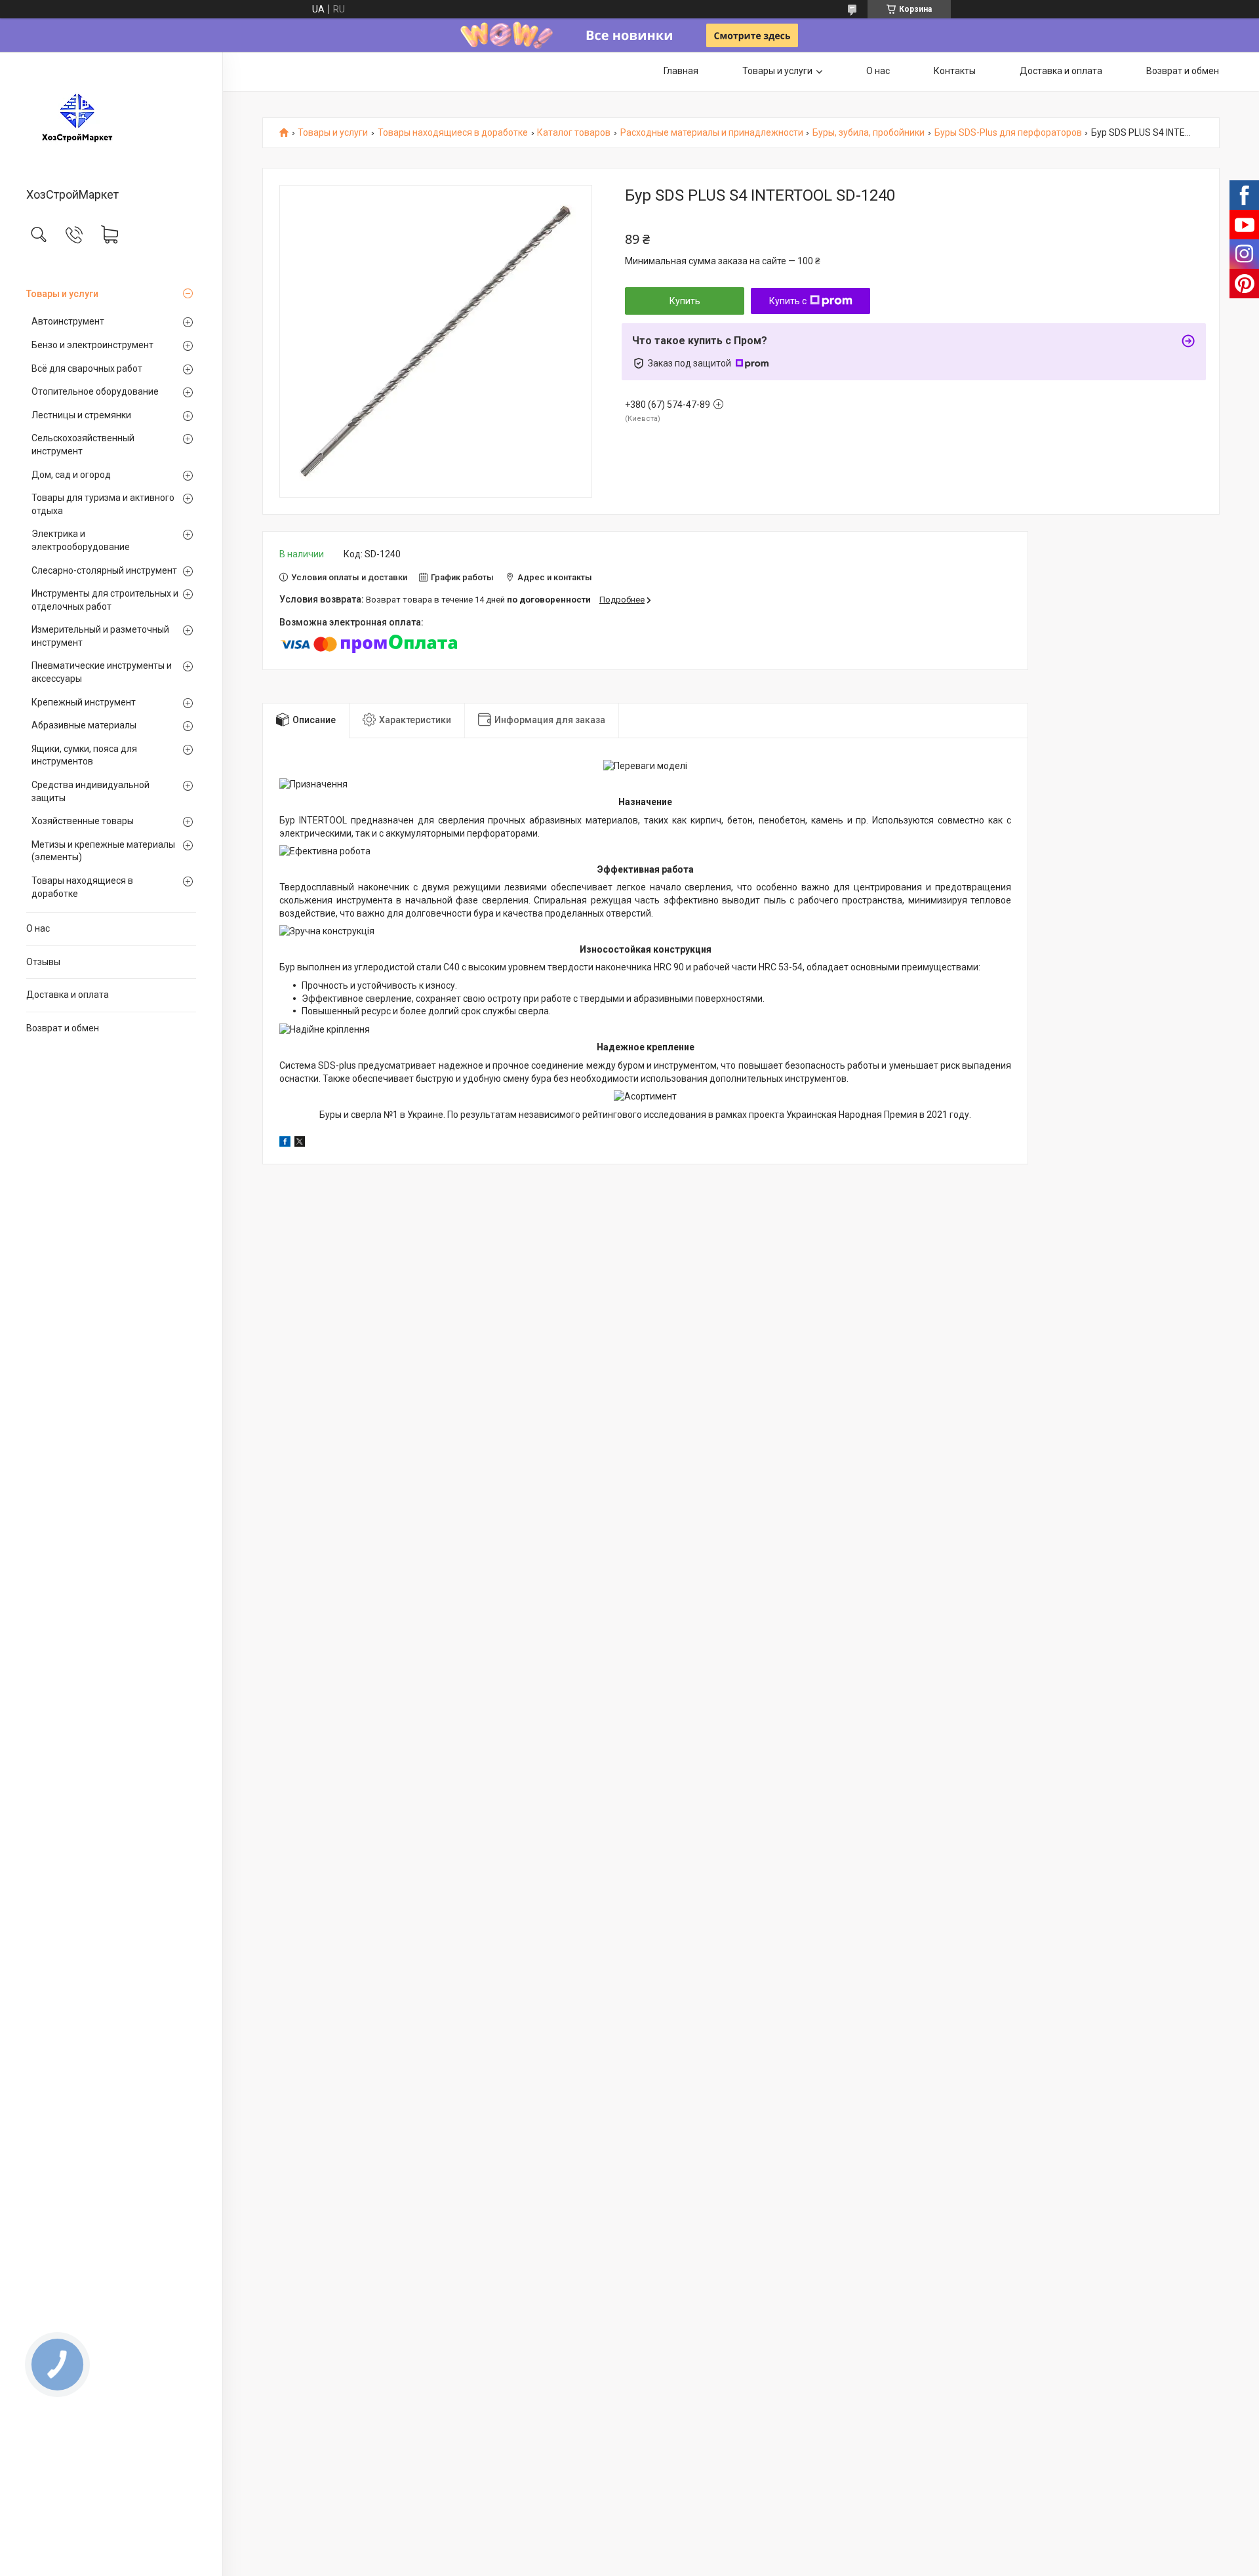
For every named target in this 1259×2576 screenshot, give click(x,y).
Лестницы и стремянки (81, 415)
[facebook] (285, 1143)
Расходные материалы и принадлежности (712, 133)
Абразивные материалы (84, 725)
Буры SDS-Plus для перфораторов (1008, 133)
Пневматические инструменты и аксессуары (102, 672)
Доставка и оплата (68, 995)
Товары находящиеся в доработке (82, 887)
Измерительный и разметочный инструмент (100, 636)
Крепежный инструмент (84, 702)
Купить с (788, 301)
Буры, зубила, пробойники (869, 133)
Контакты (955, 71)
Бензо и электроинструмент (92, 345)
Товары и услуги (62, 294)
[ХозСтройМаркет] (111, 121)
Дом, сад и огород (71, 475)
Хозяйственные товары (83, 821)
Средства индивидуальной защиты (90, 791)
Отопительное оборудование (95, 391)
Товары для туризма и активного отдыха (103, 504)
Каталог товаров (574, 133)
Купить (685, 301)
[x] (300, 1143)
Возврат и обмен (63, 1028)
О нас (38, 928)
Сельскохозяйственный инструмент (83, 445)
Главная (681, 71)
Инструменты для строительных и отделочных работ (105, 600)
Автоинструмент (68, 321)
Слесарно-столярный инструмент (104, 570)
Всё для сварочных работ (87, 368)
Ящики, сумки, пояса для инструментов (84, 755)
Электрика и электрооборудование (81, 540)
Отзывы (43, 962)
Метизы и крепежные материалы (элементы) (103, 851)
